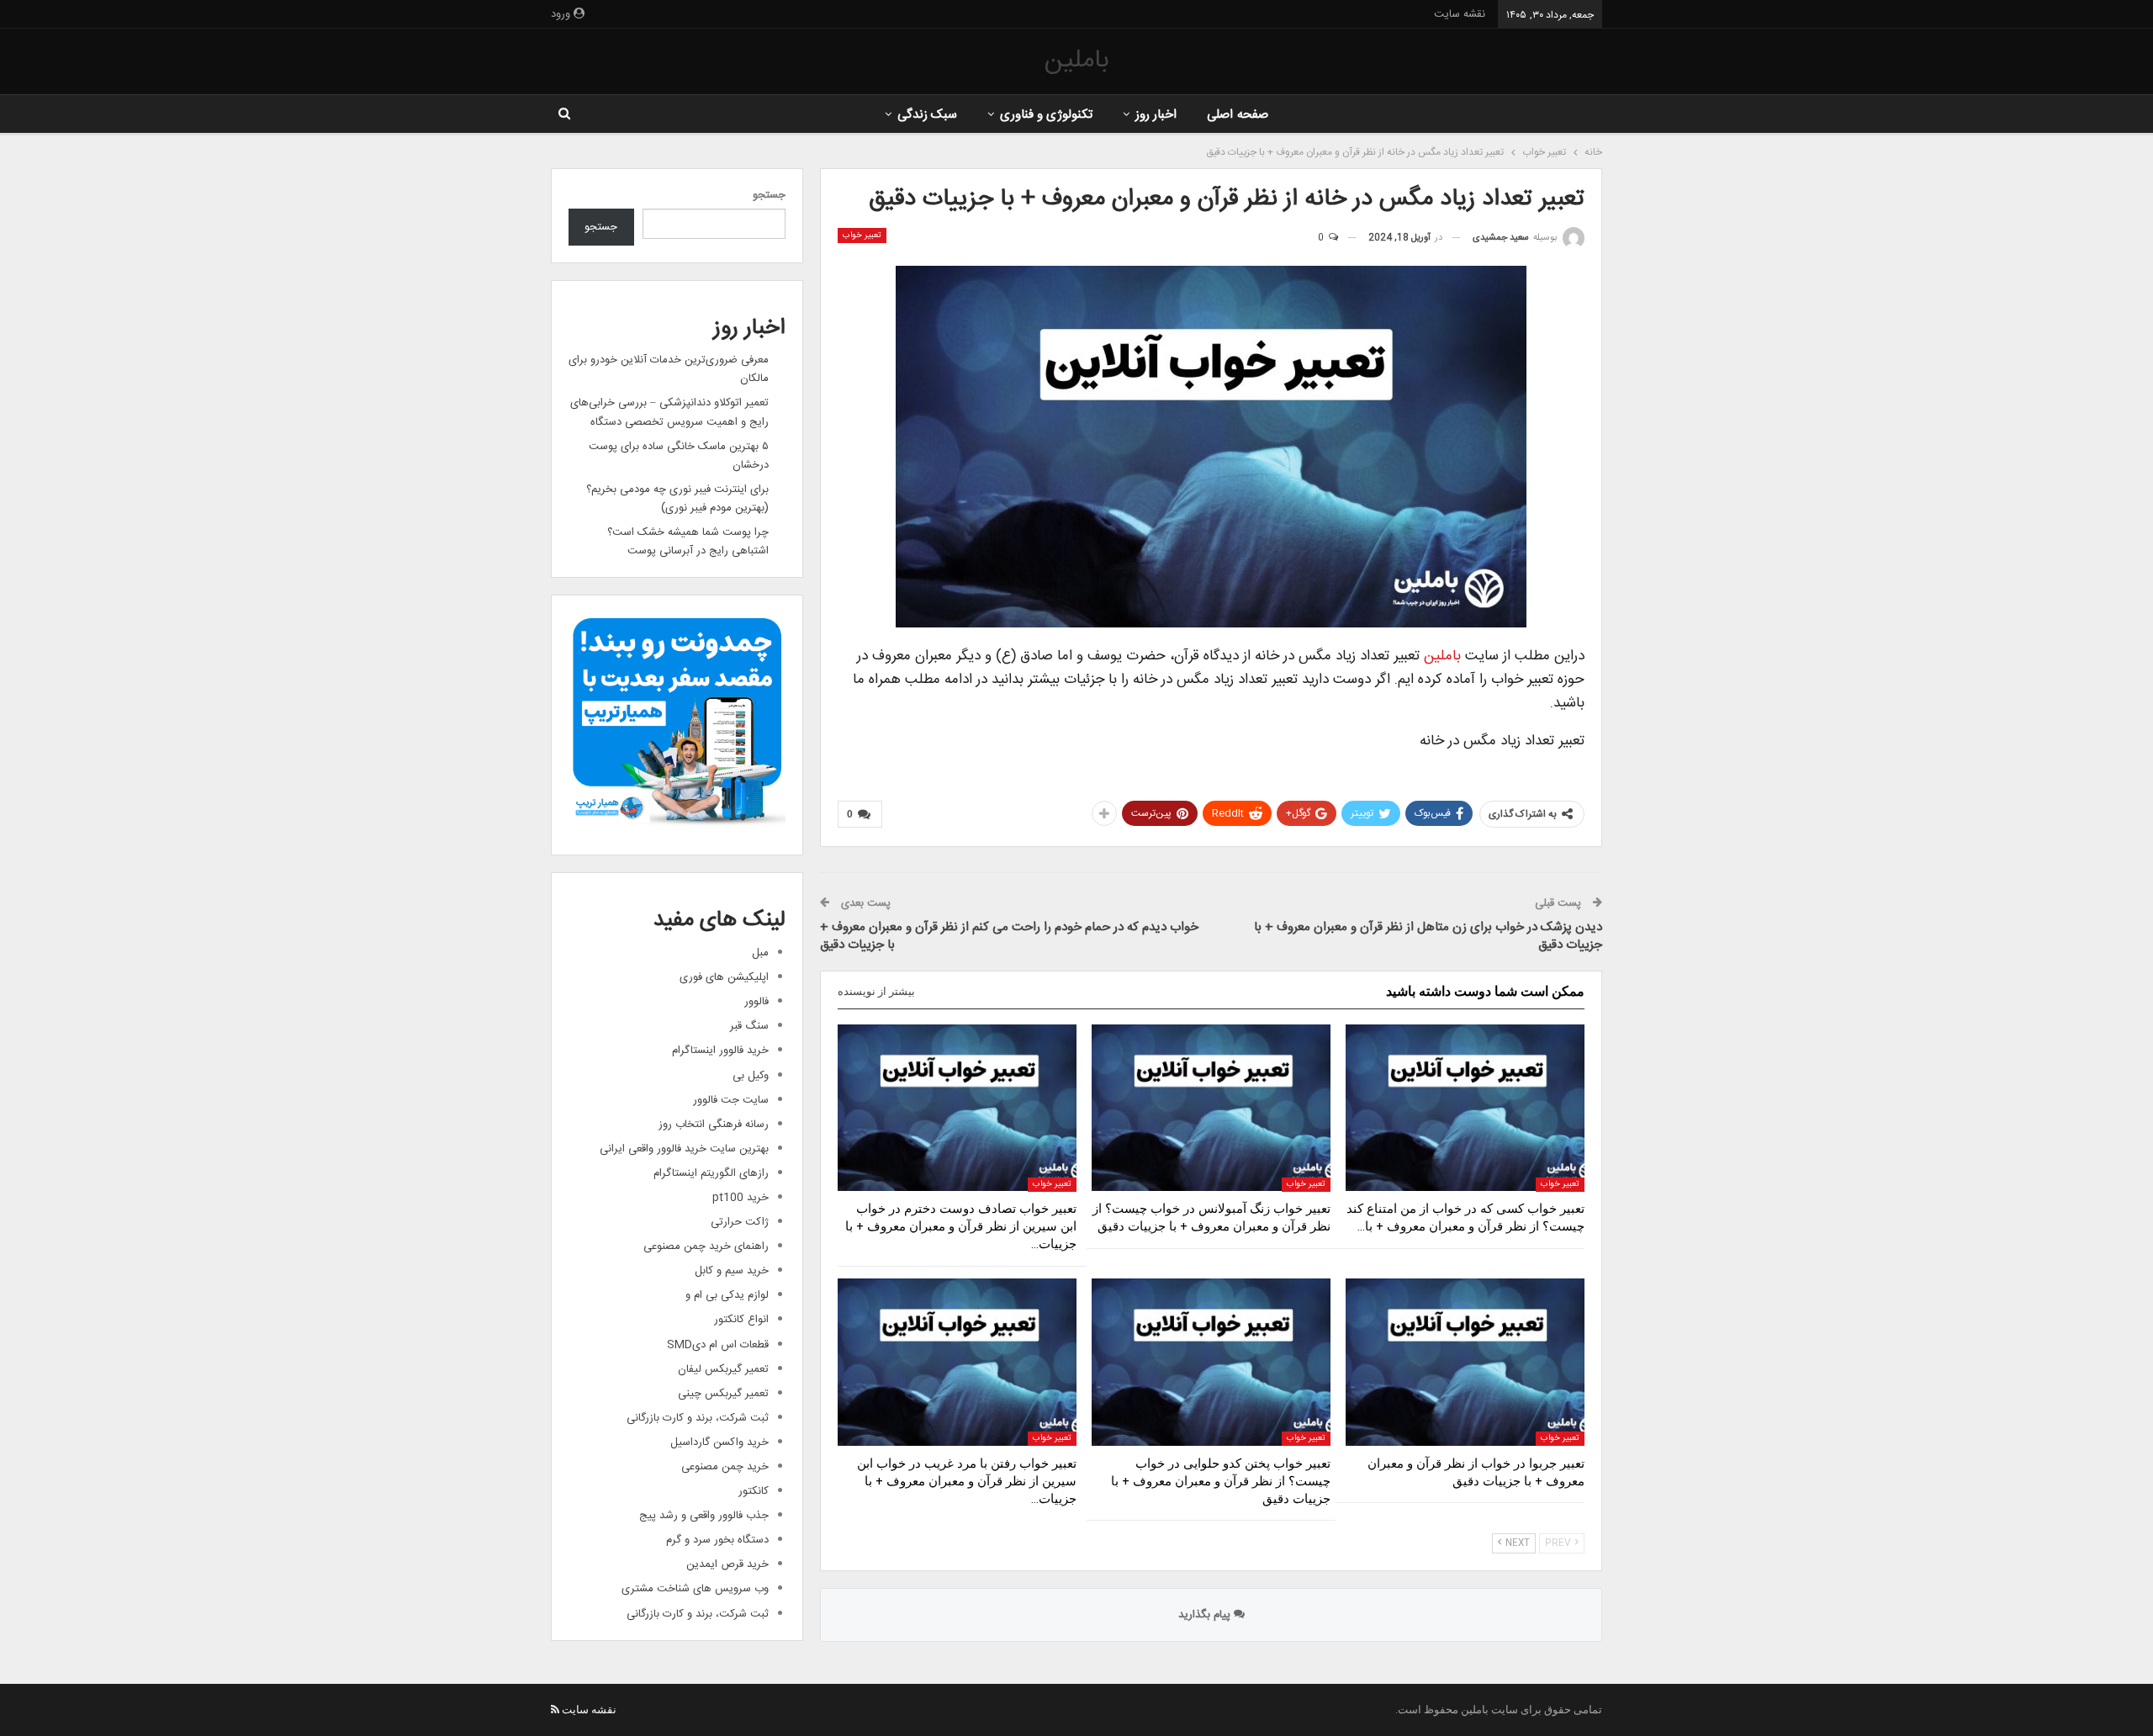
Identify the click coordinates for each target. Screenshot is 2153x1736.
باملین (1076, 61)
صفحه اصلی (1237, 115)
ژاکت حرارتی (740, 1222)
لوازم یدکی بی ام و (727, 1295)
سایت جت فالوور (731, 1100)
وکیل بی (751, 1076)
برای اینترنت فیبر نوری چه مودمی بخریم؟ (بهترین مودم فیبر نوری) (677, 499)
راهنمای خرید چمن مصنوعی (706, 1246)
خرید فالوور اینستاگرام (720, 1051)
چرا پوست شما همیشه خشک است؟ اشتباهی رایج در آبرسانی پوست (688, 542)
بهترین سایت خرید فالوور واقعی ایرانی (684, 1149)
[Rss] (555, 1710)
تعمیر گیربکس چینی (723, 1394)
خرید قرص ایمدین (727, 1564)
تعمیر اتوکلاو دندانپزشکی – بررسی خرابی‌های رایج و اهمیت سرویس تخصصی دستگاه (669, 412)
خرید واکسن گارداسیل (719, 1442)
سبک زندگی (927, 115)
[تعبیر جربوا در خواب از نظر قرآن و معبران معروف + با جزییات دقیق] (1465, 1362)
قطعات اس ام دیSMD (718, 1345)
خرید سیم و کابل (732, 1271)
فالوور (756, 1002)
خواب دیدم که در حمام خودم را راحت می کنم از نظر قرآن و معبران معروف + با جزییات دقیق (1009, 936)
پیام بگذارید (1206, 1615)
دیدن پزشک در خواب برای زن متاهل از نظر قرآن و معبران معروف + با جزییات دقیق (1428, 936)
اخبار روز (1156, 115)
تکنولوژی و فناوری (1047, 115)
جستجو (769, 195)
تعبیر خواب (862, 236)
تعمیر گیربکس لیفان (723, 1369)
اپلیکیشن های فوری (724, 977)
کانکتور (754, 1491)
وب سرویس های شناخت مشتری (695, 1589)
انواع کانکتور (741, 1320)
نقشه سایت (1460, 14)
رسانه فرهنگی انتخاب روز (714, 1125)
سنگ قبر (749, 1026)
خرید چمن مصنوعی (725, 1467)
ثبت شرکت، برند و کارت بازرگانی (698, 1418)
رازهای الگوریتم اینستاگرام (711, 1173)
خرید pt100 (741, 1198)
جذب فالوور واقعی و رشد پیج (704, 1516)
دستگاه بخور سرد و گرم (717, 1540)
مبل (760, 953)
